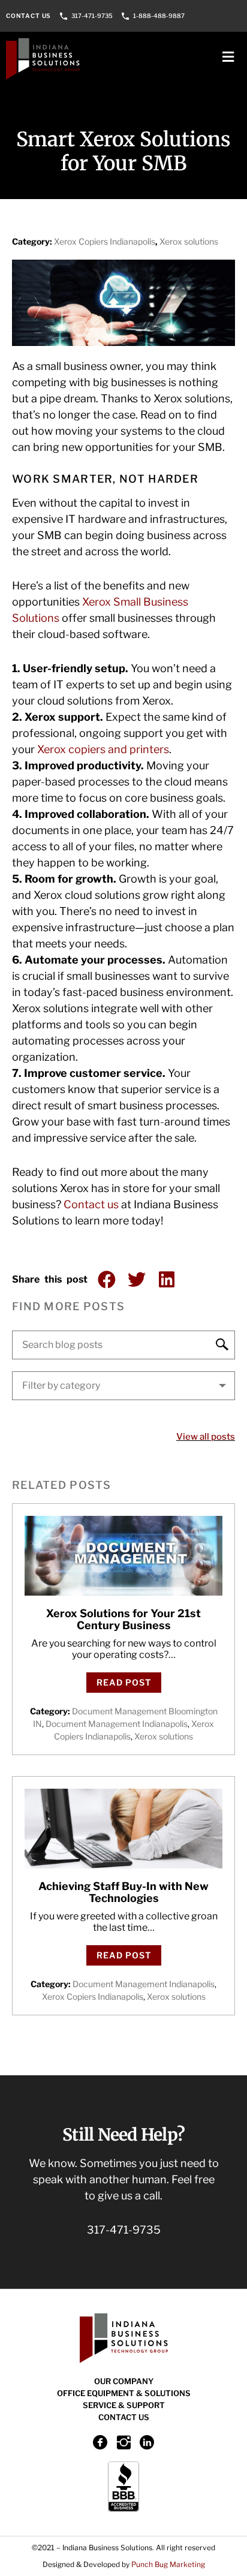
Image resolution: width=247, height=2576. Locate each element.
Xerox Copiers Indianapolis (105, 241)
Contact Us (28, 16)
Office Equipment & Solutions (124, 2393)
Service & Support (124, 2405)
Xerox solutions (189, 241)
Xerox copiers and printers (103, 749)
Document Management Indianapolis (117, 1724)
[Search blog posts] (123, 1345)
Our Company (124, 2381)
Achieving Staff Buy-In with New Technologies (123, 1892)
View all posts (206, 1437)
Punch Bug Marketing (168, 2564)
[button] (106, 1280)
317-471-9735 (92, 16)
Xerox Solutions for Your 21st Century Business (123, 1619)
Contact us (91, 1204)
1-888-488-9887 (159, 16)
